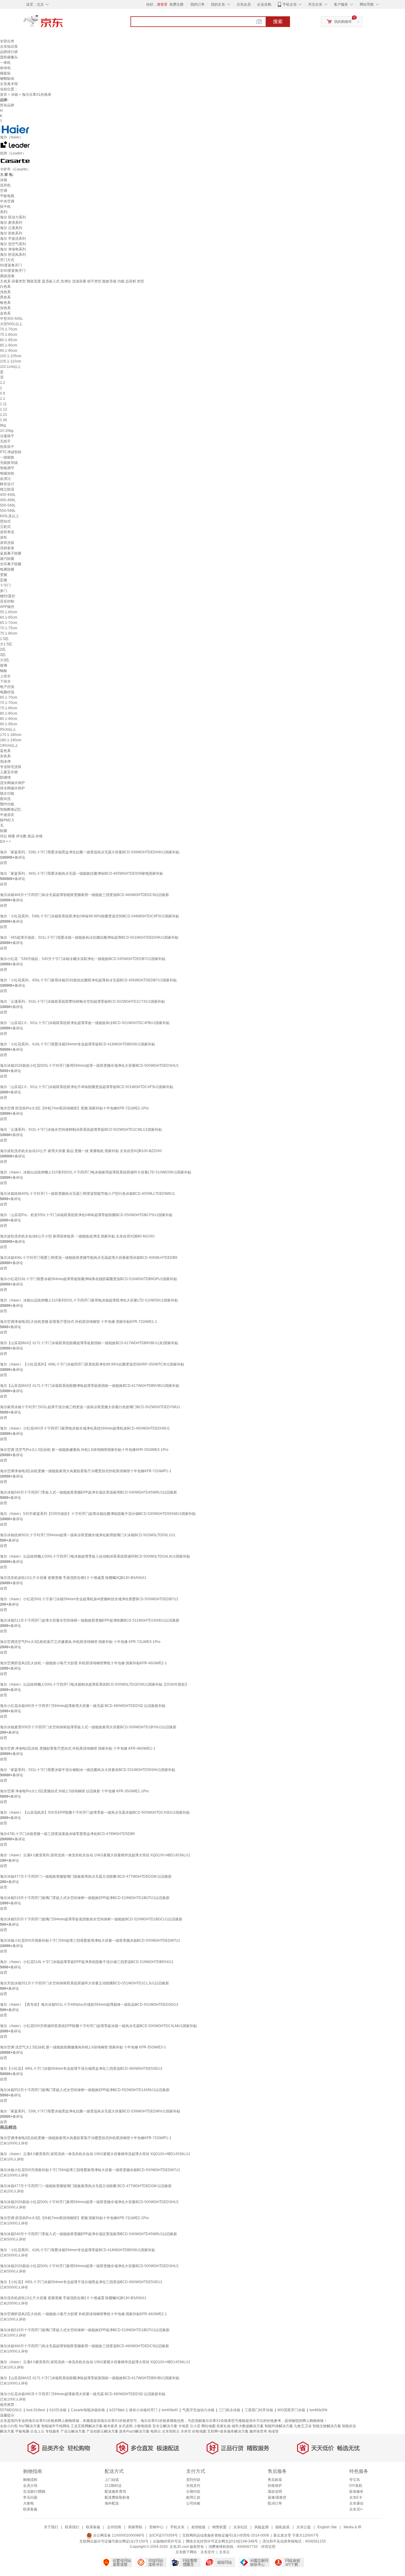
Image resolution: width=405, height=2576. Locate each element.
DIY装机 (356, 2486)
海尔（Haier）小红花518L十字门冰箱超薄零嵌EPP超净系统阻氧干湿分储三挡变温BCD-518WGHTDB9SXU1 (87, 1962)
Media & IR (353, 2527)
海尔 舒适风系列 (13, 255)
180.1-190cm (11, 740)
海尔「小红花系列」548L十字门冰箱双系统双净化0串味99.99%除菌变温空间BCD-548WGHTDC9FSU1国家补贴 (90, 916)
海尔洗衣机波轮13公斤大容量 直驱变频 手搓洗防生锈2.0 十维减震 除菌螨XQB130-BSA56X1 (73, 1578)
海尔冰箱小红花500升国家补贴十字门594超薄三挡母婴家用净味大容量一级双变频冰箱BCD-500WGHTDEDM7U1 (90, 1941)
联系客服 (30, 2509)
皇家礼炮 (224, 2426)
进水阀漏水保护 (12, 783)
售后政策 (275, 2480)
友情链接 (198, 2527)
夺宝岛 (355, 2480)
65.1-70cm (9, 623)
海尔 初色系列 (11, 233)
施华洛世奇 (258, 2431)
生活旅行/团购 (34, 2492)
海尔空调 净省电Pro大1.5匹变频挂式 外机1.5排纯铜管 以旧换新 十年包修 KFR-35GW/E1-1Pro (74, 1791)
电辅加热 (7, 473)
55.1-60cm (9, 612)
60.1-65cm (9, 617)
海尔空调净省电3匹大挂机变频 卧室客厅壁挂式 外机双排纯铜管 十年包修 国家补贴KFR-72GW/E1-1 (79, 1322)
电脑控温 (7, 692)
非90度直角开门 (13, 271)
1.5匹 (4, 639)
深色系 (5, 308)
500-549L (8, 505)
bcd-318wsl (36, 2410)
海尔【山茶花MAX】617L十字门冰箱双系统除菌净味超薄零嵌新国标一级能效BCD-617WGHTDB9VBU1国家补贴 (90, 1386)
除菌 (4, 831)
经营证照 (268, 2547)
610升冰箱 (58, 2410)
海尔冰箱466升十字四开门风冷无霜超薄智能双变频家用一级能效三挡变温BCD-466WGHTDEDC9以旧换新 (84, 895)
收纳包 (5, 68)
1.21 (4, 415)
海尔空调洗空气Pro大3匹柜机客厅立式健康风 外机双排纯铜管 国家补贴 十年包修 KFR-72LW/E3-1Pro (80, 1642)
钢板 (4, 671)
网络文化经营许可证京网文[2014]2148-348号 (222, 2541)
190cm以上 (9, 745)
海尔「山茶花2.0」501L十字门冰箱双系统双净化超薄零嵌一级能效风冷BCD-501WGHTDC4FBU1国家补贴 (85, 1023)
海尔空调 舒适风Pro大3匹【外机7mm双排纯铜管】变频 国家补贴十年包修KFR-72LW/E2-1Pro (74, 1108)
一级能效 (7, 457)
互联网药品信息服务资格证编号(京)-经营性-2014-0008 (226, 2535)
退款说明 (275, 2492)
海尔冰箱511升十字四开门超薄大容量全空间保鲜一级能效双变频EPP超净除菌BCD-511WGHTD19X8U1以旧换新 (90, 1620)
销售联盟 (219, 2527)
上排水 (5, 676)
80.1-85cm (9, 340)
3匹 (3, 655)
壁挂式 (5, 521)
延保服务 (356, 2492)
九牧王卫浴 (303, 2426)
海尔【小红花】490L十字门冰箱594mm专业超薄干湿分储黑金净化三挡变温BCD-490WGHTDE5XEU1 (81, 2069)
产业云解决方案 (73, 2431)
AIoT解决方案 (30, 2426)
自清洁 (5, 479)
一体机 (5, 63)
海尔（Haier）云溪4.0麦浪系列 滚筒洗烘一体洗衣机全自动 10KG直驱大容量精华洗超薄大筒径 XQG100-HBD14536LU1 (95, 1855)
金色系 (5, 313)
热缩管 (273, 2431)
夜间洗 (5, 799)
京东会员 (244, 4)
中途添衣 (7, 815)
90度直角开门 (11, 265)
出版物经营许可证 (167, 2541)
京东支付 (208, 2552)
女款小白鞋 (9, 2426)
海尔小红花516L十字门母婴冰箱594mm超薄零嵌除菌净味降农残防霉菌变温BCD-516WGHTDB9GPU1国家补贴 (89, 1279)
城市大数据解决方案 (248, 2426)
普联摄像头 (9, 57)
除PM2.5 (7, 820)
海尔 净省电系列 (13, 249)
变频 (4, 575)
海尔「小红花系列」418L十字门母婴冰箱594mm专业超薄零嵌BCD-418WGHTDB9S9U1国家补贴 (78, 1044)
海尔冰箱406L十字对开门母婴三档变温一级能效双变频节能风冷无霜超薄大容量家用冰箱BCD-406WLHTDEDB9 (89, 1258)
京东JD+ (356, 2509)
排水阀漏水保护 (12, 788)
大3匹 (5, 660)
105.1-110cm (11, 361)
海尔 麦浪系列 (11, 223)
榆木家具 (111, 2426)
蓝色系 (5, 751)
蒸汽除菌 (7, 559)
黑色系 (5, 297)
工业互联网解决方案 (87, 2426)
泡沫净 (5, 761)
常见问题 (30, 2497)
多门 (4, 591)
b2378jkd (117, 2410)
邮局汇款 (193, 2497)
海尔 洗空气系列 (13, 244)
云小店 (195, 2426)
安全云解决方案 (165, 2426)
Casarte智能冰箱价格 (88, 2410)
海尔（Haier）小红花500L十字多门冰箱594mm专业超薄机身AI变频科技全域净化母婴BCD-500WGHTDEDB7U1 (89, 1599)
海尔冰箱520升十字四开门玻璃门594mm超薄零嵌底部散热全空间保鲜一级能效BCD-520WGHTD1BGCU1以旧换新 (91, 1919)
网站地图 (208, 2426)
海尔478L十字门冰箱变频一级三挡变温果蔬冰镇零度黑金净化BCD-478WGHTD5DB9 (67, 1834)
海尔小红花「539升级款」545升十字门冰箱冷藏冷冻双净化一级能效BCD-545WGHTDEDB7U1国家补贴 (83, 959)
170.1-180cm (11, 735)
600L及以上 (9, 516)
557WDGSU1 (11, 2410)
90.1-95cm (9, 351)
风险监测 (262, 2527)
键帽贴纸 (7, 79)
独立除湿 (7, 489)
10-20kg (7, 431)
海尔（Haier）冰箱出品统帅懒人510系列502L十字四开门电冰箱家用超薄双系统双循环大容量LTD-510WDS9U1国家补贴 (96, 1172)
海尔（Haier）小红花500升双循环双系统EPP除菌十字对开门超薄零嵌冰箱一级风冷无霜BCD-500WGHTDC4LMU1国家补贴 (98, 2026)
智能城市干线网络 (55, 2426)
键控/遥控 (8, 596)
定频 (4, 580)
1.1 (3, 399)
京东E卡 (356, 2497)
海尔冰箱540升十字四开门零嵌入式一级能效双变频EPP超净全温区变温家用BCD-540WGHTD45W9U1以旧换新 (89, 1492)
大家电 (28, 2503)
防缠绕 (5, 777)
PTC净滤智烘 (11, 452)
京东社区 (240, 2527)
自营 (4, 863)
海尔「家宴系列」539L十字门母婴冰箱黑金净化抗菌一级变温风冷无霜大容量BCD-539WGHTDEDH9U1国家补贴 (90, 852)
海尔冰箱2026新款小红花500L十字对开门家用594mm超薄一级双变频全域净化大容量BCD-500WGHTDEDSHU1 (89, 1066)
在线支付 (193, 2486)
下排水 (5, 681)
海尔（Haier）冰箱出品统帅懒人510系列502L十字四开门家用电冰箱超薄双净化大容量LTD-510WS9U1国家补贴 (89, 1300)
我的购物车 (343, 22)
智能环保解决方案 (279, 2426)
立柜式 (5, 527)
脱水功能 (7, 793)
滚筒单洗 (7, 532)
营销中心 (156, 2527)
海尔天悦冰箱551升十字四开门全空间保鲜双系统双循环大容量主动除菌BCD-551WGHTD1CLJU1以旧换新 (84, 1983)
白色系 (5, 287)
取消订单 (275, 2503)
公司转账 (193, 2503)
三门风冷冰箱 (229, 2410)
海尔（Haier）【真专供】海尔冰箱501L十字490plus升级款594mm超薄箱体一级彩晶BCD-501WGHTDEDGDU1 (89, 2005)
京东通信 (356, 2503)
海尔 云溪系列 (11, 228)
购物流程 (30, 2480)
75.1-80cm (9, 335)
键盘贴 (5, 73)
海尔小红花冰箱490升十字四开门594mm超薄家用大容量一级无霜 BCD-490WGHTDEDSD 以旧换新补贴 (83, 1706)
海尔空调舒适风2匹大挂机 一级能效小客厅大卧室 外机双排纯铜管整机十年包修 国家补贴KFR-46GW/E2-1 (83, 1663)
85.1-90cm (9, 345)
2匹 (3, 649)
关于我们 (51, 2527)
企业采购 (264, 4)
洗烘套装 (7, 548)
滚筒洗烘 (7, 543)
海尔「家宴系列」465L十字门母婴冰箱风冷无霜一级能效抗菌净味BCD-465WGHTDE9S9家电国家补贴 (82, 873)
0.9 (3, 393)
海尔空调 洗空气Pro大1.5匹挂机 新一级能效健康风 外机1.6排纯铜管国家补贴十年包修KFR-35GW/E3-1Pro (84, 1450)
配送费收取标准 (117, 2497)
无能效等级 (9, 463)
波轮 (4, 537)
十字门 (5, 585)
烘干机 (5, 207)
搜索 (278, 21)
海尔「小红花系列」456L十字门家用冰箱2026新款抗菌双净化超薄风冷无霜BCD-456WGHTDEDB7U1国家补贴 (88, 980)
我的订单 (197, 4)
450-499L (8, 500)
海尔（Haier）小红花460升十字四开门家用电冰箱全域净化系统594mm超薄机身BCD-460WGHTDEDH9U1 (85, 1428)
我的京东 (218, 4)
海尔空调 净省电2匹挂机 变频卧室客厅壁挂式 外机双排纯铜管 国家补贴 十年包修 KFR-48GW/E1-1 (78, 1748)
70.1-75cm (9, 329)
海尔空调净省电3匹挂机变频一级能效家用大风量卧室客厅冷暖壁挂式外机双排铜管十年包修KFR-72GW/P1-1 (86, 1471)
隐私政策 (283, 2527)
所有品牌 (7, 105)
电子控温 (7, 687)
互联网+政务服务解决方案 (228, 2431)
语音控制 (7, 601)
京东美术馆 (9, 84)
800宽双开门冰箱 (291, 2410)
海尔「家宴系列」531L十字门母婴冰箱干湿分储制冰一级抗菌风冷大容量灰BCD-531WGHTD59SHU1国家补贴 (88, 1770)
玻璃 (4, 665)
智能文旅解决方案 (327, 2426)
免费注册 (176, 4)
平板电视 (7, 196)
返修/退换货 (277, 2497)
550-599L (8, 511)
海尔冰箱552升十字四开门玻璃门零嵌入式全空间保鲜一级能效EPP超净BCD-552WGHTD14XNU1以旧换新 (85, 2090)
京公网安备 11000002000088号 (118, 2535)
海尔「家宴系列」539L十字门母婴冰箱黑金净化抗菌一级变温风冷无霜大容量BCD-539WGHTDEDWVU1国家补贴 (90, 2111)
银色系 (5, 303)
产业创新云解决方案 (102, 2431)
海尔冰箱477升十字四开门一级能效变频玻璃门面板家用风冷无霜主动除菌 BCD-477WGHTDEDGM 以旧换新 (86, 1876)
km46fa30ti (318, 2410)
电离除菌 (7, 569)
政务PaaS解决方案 (134, 2431)
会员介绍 (30, 2486)
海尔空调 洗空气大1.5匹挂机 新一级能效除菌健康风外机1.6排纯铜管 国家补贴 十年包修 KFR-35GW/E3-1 (83, 2047)
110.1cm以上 (10, 367)
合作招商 (114, 2527)
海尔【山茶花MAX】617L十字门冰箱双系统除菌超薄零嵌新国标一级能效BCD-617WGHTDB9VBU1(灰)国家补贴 (89, 1343)
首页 (4, 95)
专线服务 (52, 2431)
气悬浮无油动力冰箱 (198, 2410)
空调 (4, 191)
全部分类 (7, 41)
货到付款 (193, 2480)
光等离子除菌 (11, 564)
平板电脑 (22, 2431)
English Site (327, 2527)
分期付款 (193, 2492)
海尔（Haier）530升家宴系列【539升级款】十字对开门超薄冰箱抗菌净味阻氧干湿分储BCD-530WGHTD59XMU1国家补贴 (98, 1514)
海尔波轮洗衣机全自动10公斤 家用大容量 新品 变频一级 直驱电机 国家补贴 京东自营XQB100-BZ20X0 (81, 1151)
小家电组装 (143, 2426)
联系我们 (72, 2527)
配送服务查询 (115, 2492)
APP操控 (7, 607)
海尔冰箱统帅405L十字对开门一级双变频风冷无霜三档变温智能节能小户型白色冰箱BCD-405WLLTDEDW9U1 (87, 1194)
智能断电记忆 (11, 809)
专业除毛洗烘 (11, 767)
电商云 (156, 2431)
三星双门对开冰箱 (259, 2410)
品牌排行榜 (9, 52)
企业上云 (37, 2431)
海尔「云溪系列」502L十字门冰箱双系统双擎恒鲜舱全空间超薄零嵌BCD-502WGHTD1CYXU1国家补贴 (82, 1002)
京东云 (224, 2552)
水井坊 (186, 2431)
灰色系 (5, 756)
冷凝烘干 (7, 436)
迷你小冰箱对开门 (143, 2410)
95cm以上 (8, 729)
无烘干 (5, 441)
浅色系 (5, 292)
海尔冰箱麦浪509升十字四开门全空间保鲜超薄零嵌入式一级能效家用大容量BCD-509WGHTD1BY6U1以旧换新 (88, 1727)
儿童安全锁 (9, 772)
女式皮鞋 (126, 2426)
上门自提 (112, 2480)
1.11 (3, 404)
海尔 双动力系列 (13, 217)
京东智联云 (171, 2431)
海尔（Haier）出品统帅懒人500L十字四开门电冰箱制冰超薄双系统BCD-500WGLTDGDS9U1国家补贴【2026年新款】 (94, 1684)
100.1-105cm (11, 356)
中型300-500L (11, 319)
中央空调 (7, 201)
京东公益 (304, 2527)
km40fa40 (170, 2410)
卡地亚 (184, 2426)
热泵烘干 (7, 447)
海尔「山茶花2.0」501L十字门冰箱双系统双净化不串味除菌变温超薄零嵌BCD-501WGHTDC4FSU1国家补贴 (87, 1087)
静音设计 (7, 484)
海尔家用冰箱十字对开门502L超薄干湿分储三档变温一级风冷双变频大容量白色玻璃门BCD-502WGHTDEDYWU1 (90, 1407)
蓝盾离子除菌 (11, 553)
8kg (3, 425)
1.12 (4, 409)
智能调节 (7, 468)
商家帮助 (135, 2527)
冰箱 (15, 95)
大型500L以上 (11, 324)
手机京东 (290, 4)
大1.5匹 (6, 644)
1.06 (4, 420)
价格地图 (199, 2431)
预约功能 (7, 804)
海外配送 (112, 2503)
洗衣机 (5, 185)
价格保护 (275, 2486)
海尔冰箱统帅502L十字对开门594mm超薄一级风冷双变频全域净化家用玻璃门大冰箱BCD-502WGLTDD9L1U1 (88, 1535)
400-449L (8, 495)
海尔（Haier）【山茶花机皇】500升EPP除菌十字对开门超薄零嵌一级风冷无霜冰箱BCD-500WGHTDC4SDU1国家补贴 (95, 1812)
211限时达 (113, 2486)
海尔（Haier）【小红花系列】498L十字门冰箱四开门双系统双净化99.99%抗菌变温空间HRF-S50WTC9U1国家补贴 (92, 1364)
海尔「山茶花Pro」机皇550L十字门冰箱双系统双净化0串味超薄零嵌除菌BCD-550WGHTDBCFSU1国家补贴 (86, 1215)
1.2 (3, 383)
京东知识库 (9, 47)
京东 (63, 24)
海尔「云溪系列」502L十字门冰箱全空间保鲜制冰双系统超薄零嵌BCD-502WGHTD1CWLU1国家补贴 (81, 1130)
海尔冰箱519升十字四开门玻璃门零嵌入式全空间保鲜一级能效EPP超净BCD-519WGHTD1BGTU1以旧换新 (85, 1898)
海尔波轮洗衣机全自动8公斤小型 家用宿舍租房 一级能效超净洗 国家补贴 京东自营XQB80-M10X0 (77, 1236)
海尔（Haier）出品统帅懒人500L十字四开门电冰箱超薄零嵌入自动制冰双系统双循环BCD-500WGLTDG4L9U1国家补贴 (95, 1556)
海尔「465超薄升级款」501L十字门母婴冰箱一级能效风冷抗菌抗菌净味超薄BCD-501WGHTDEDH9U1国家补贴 (89, 938)
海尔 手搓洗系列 (13, 239)
